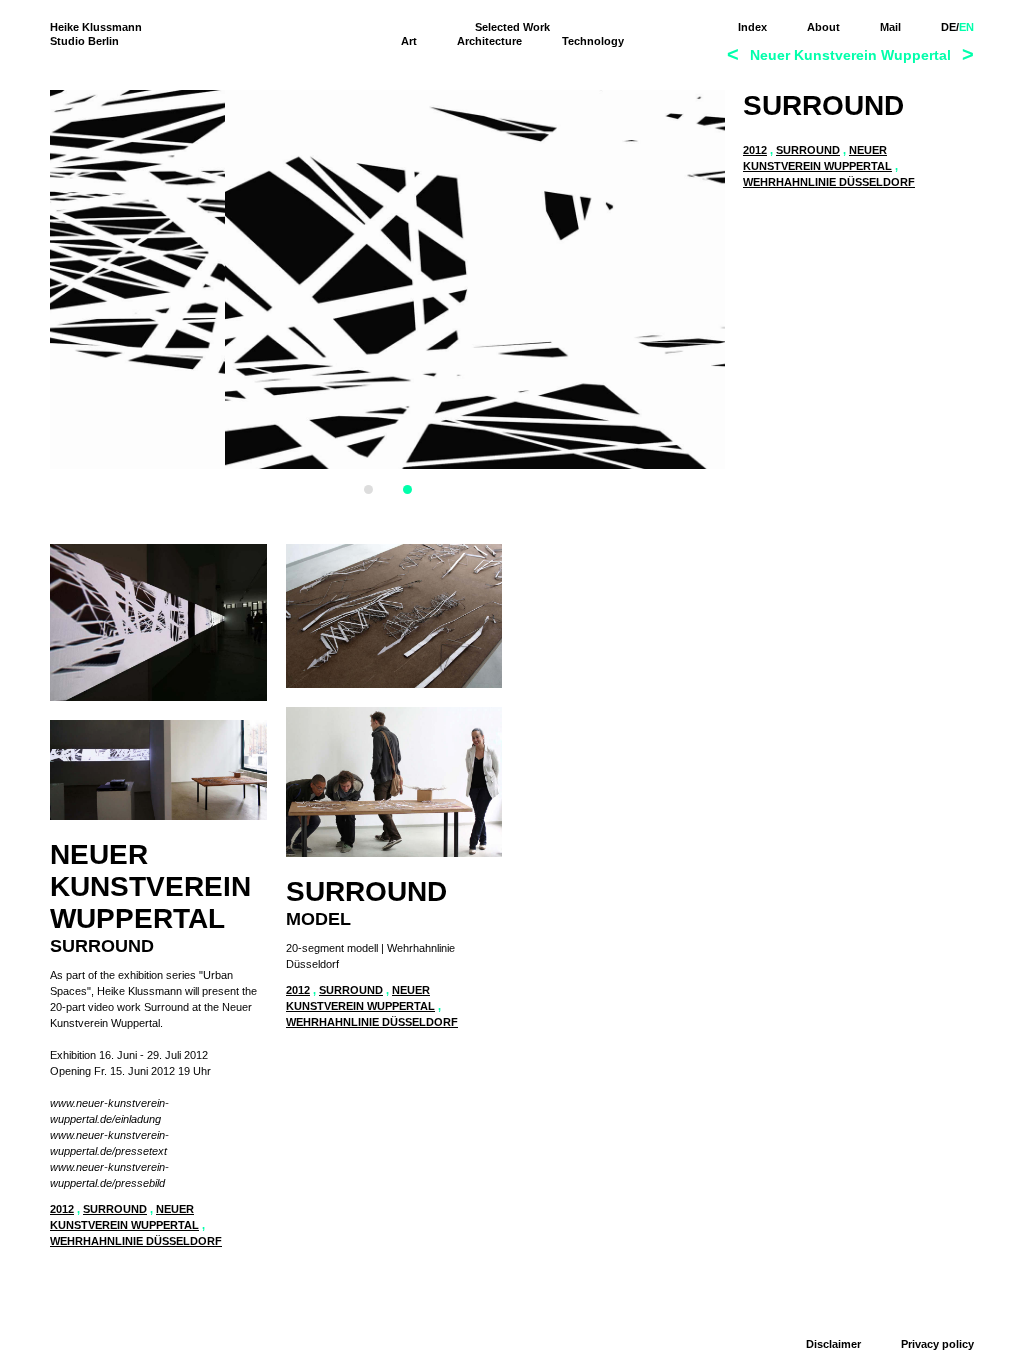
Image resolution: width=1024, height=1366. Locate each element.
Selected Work (512, 27)
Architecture (489, 41)
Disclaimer (833, 1344)
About (823, 27)
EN (966, 27)
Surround (808, 150)
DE (948, 27)
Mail (890, 27)
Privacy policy (937, 1344)
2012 (755, 150)
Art (409, 41)
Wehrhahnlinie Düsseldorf (829, 182)
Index (752, 27)
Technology (593, 41)
